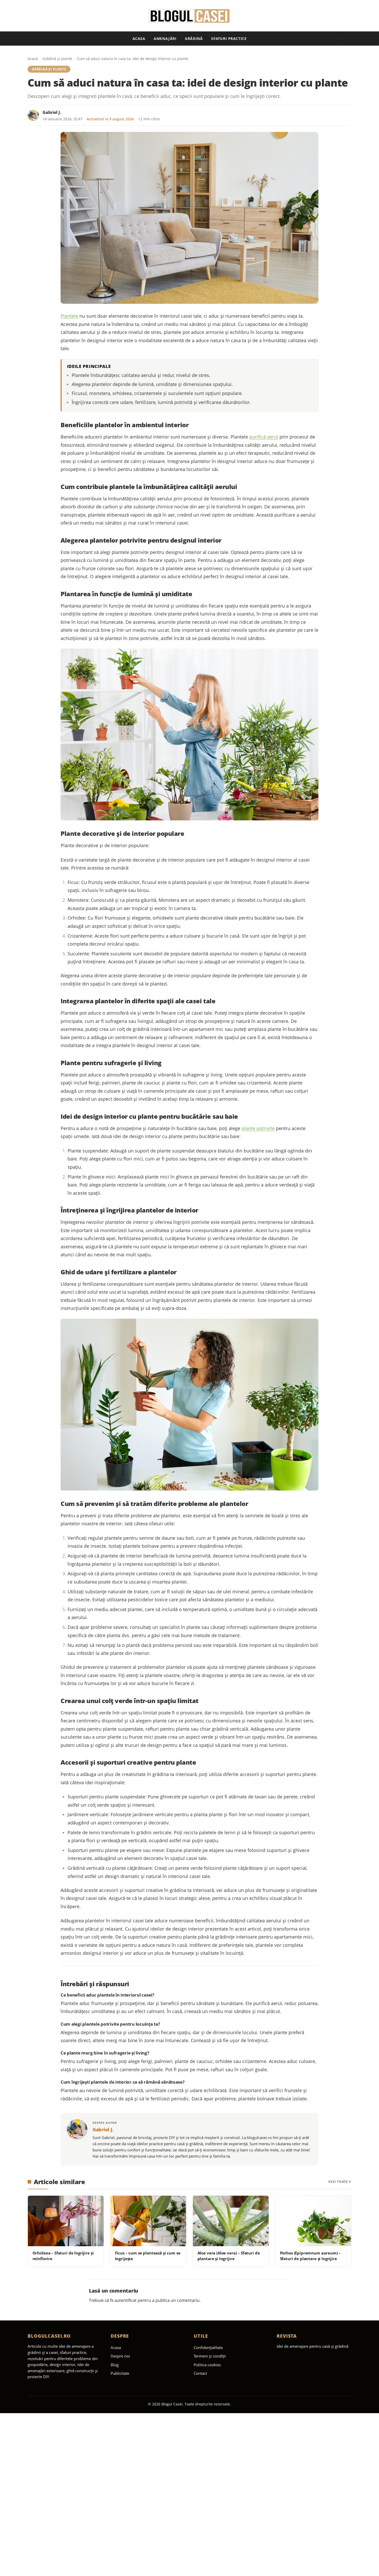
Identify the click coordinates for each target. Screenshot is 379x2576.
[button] (347, 39)
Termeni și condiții (210, 2356)
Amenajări (165, 39)
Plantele (69, 316)
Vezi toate (338, 2182)
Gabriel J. (52, 112)
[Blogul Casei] (190, 16)
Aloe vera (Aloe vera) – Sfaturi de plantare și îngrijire (229, 2256)
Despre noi (120, 2356)
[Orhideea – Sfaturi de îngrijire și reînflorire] (66, 2221)
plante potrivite (258, 1128)
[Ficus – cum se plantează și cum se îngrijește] (148, 2221)
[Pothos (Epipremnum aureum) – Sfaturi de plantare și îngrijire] (313, 2221)
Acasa (139, 39)
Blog (115, 2365)
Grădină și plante (57, 59)
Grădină (194, 39)
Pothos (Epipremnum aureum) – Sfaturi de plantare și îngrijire (310, 2256)
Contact (200, 2373)
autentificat (126, 2300)
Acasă (33, 59)
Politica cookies (207, 2365)
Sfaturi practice (229, 39)
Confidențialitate (208, 2347)
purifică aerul (264, 437)
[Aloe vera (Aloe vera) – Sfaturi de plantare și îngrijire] (231, 2221)
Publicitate (120, 2373)
